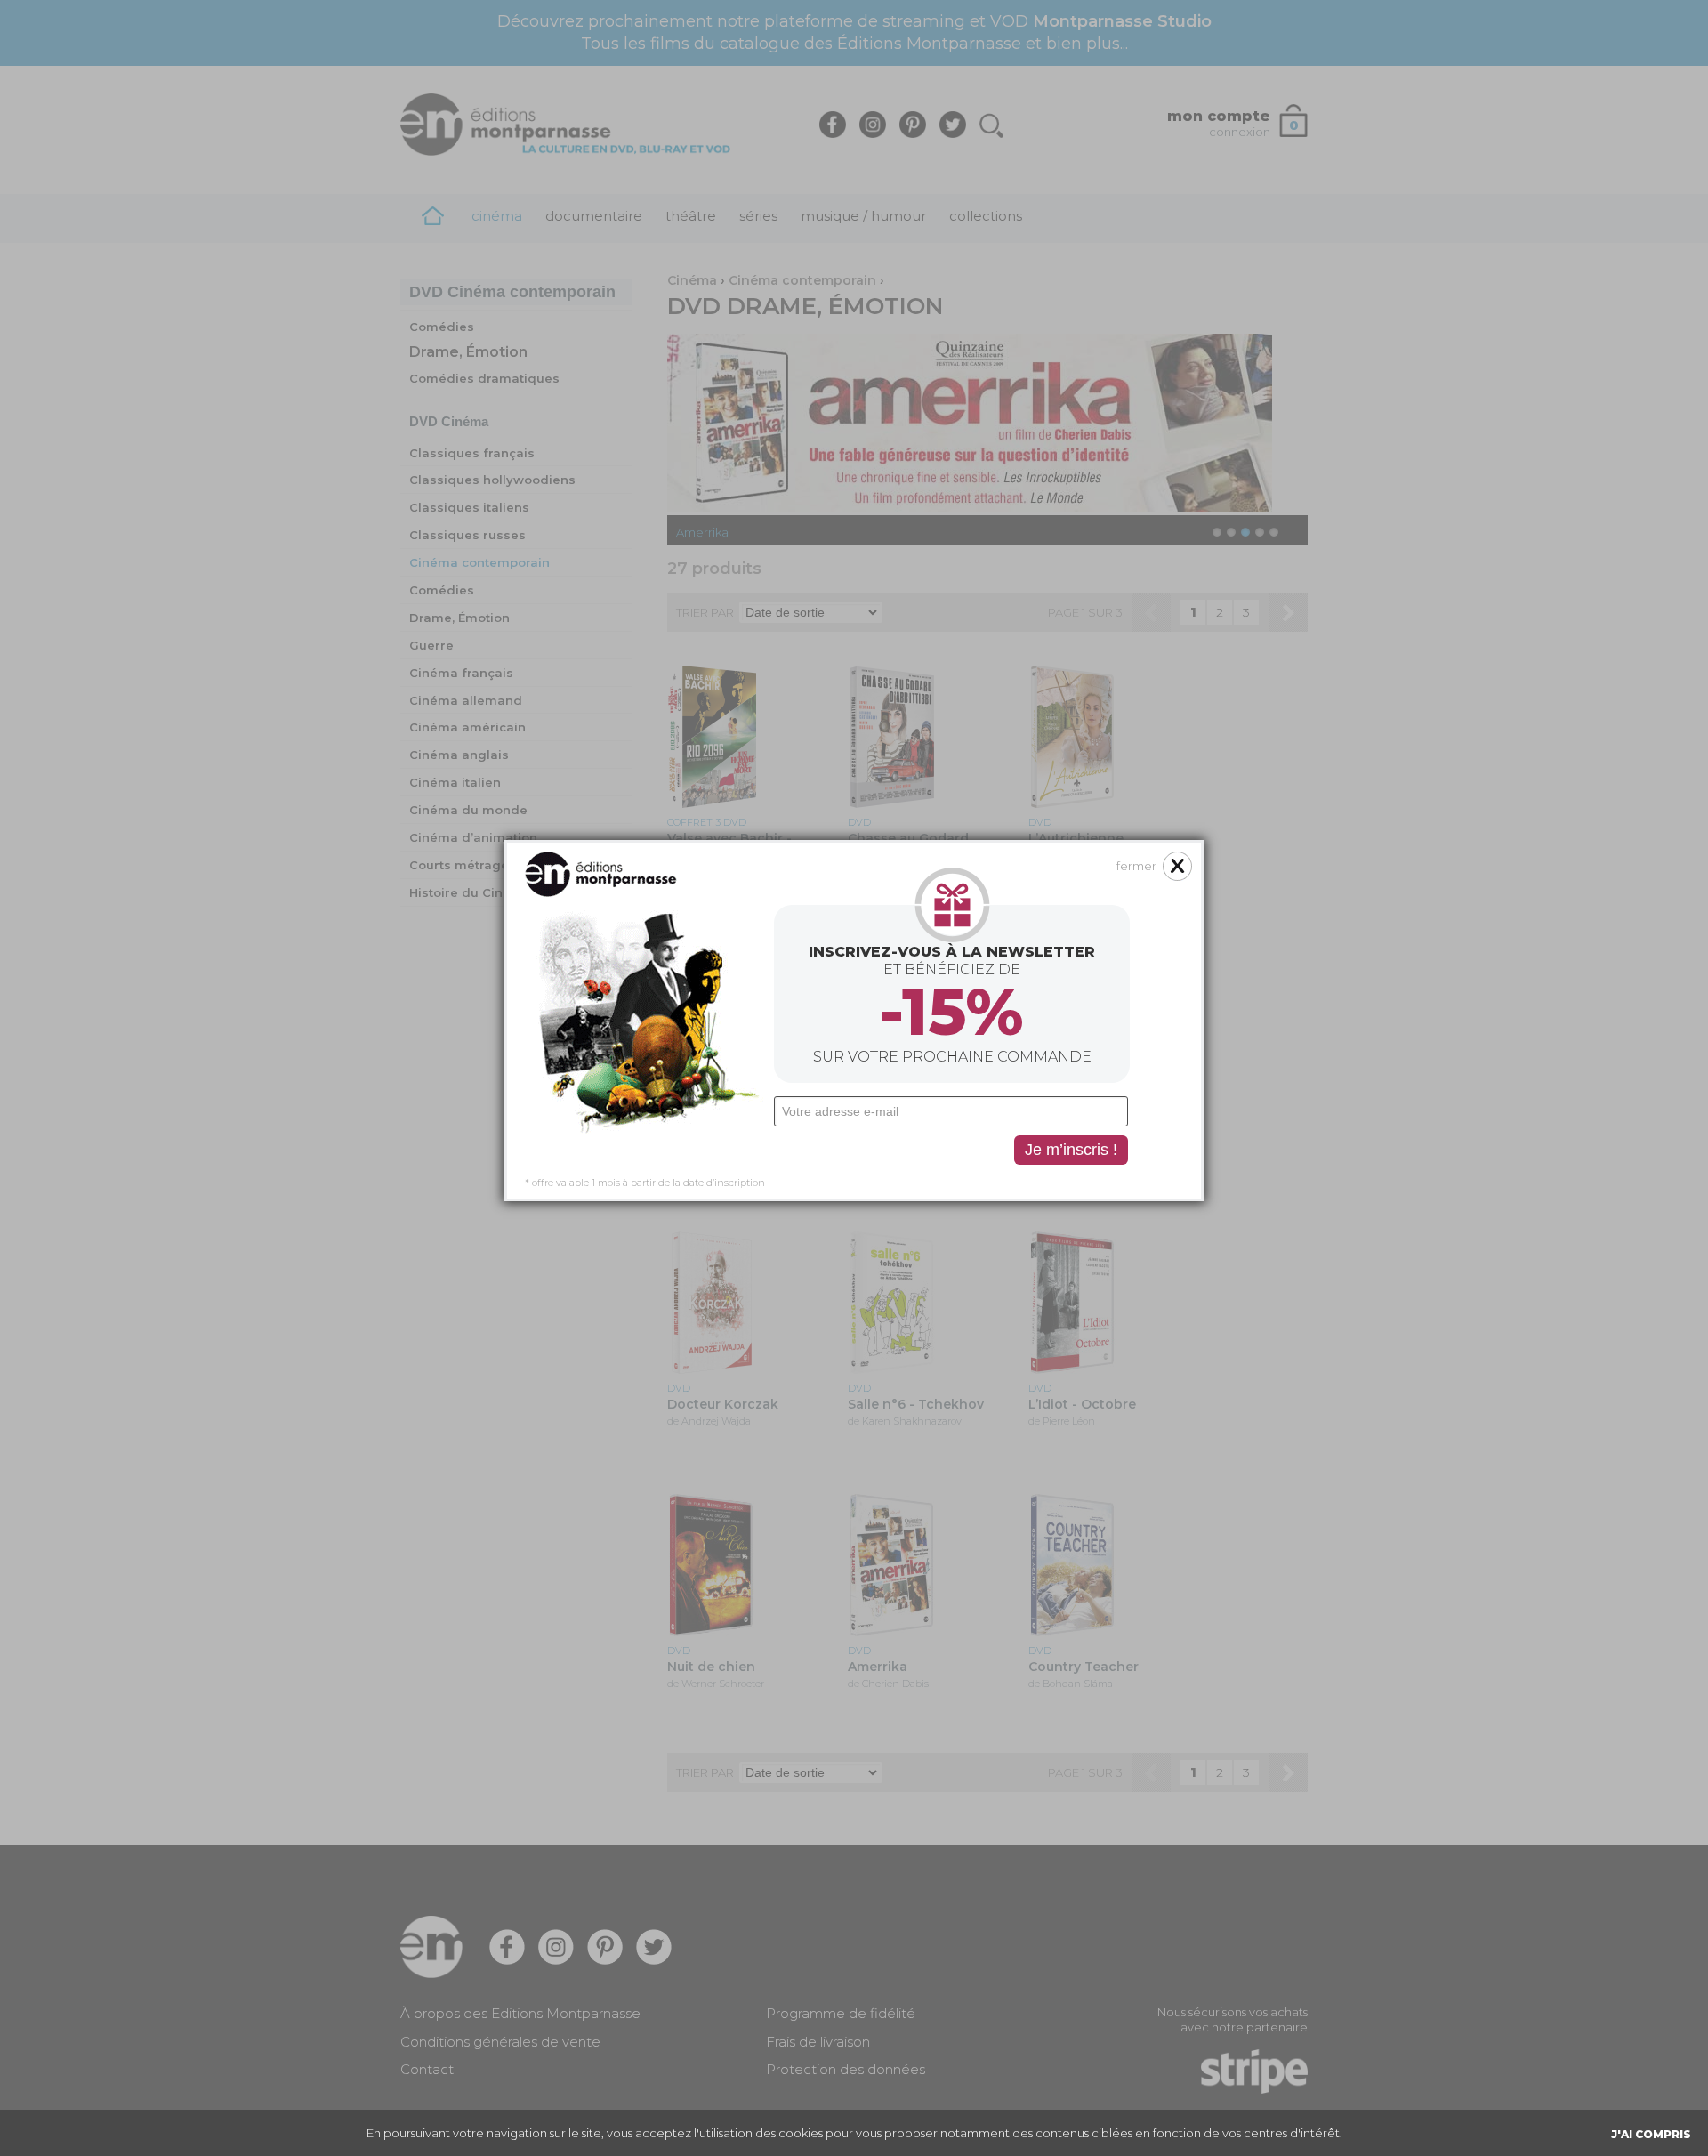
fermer (1136, 866)
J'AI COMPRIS (1651, 2134)
